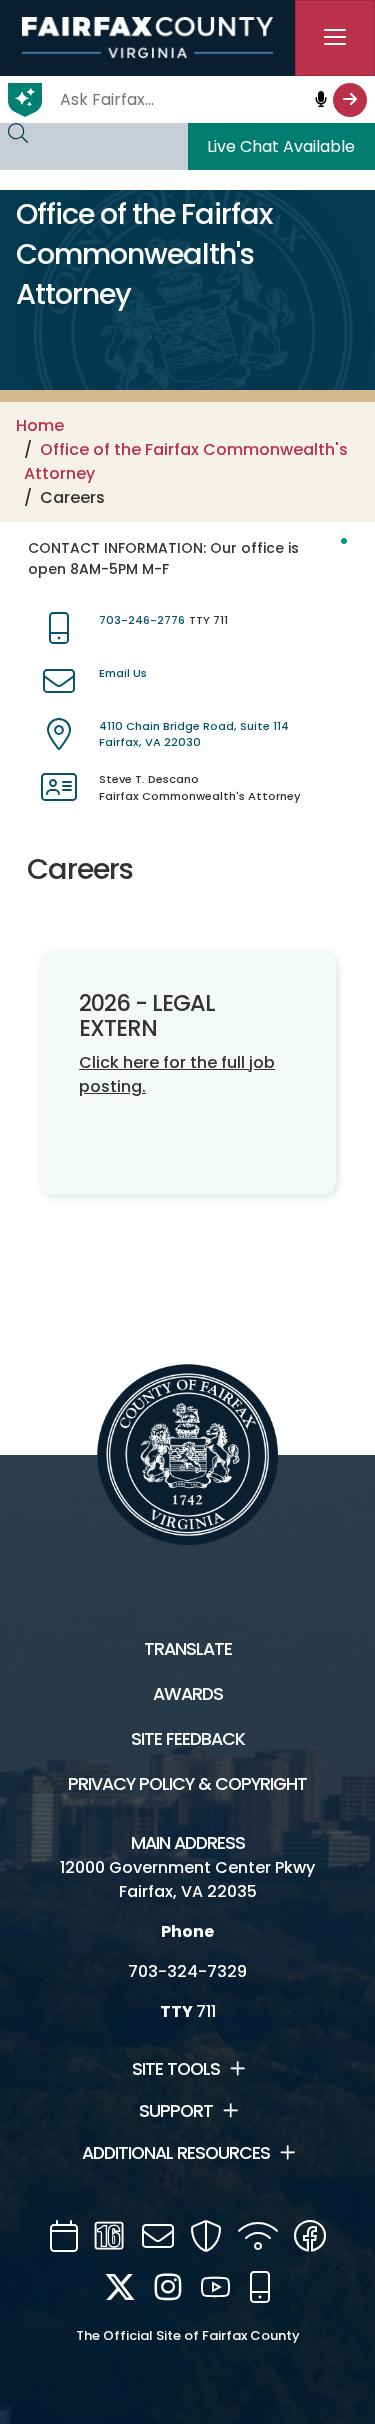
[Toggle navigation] (335, 38)
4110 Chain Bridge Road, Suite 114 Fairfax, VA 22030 (194, 734)
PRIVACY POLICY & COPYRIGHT (187, 1784)
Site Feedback (188, 1739)
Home (40, 425)
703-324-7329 (187, 1971)
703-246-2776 (142, 620)
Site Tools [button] (176, 2069)
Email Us (123, 673)
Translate (188, 1649)
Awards (188, 1694)
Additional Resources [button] (176, 2153)
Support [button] (176, 2111)
